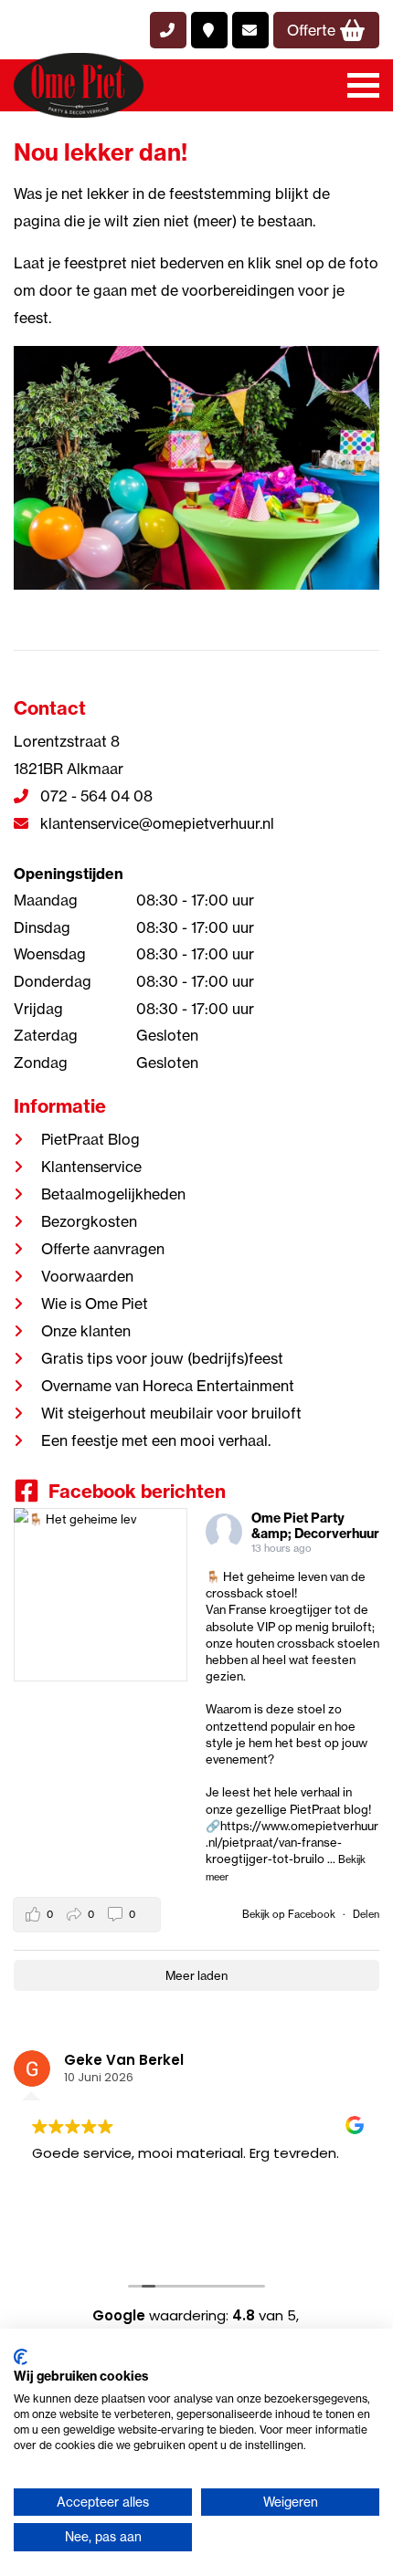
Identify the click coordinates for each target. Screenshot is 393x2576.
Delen (366, 1914)
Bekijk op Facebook (290, 1914)
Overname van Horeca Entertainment (168, 1386)
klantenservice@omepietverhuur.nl (155, 823)
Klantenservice (91, 1167)
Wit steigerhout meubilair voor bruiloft (171, 1413)
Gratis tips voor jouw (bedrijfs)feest (162, 1358)
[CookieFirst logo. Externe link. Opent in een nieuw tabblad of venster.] (21, 2357)
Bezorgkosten (89, 1221)
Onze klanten (86, 1331)
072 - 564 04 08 (95, 796)
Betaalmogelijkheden (113, 1194)
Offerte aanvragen (103, 1249)
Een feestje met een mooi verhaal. (156, 1440)
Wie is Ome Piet (95, 1304)
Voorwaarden (87, 1276)
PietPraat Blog (90, 1139)
